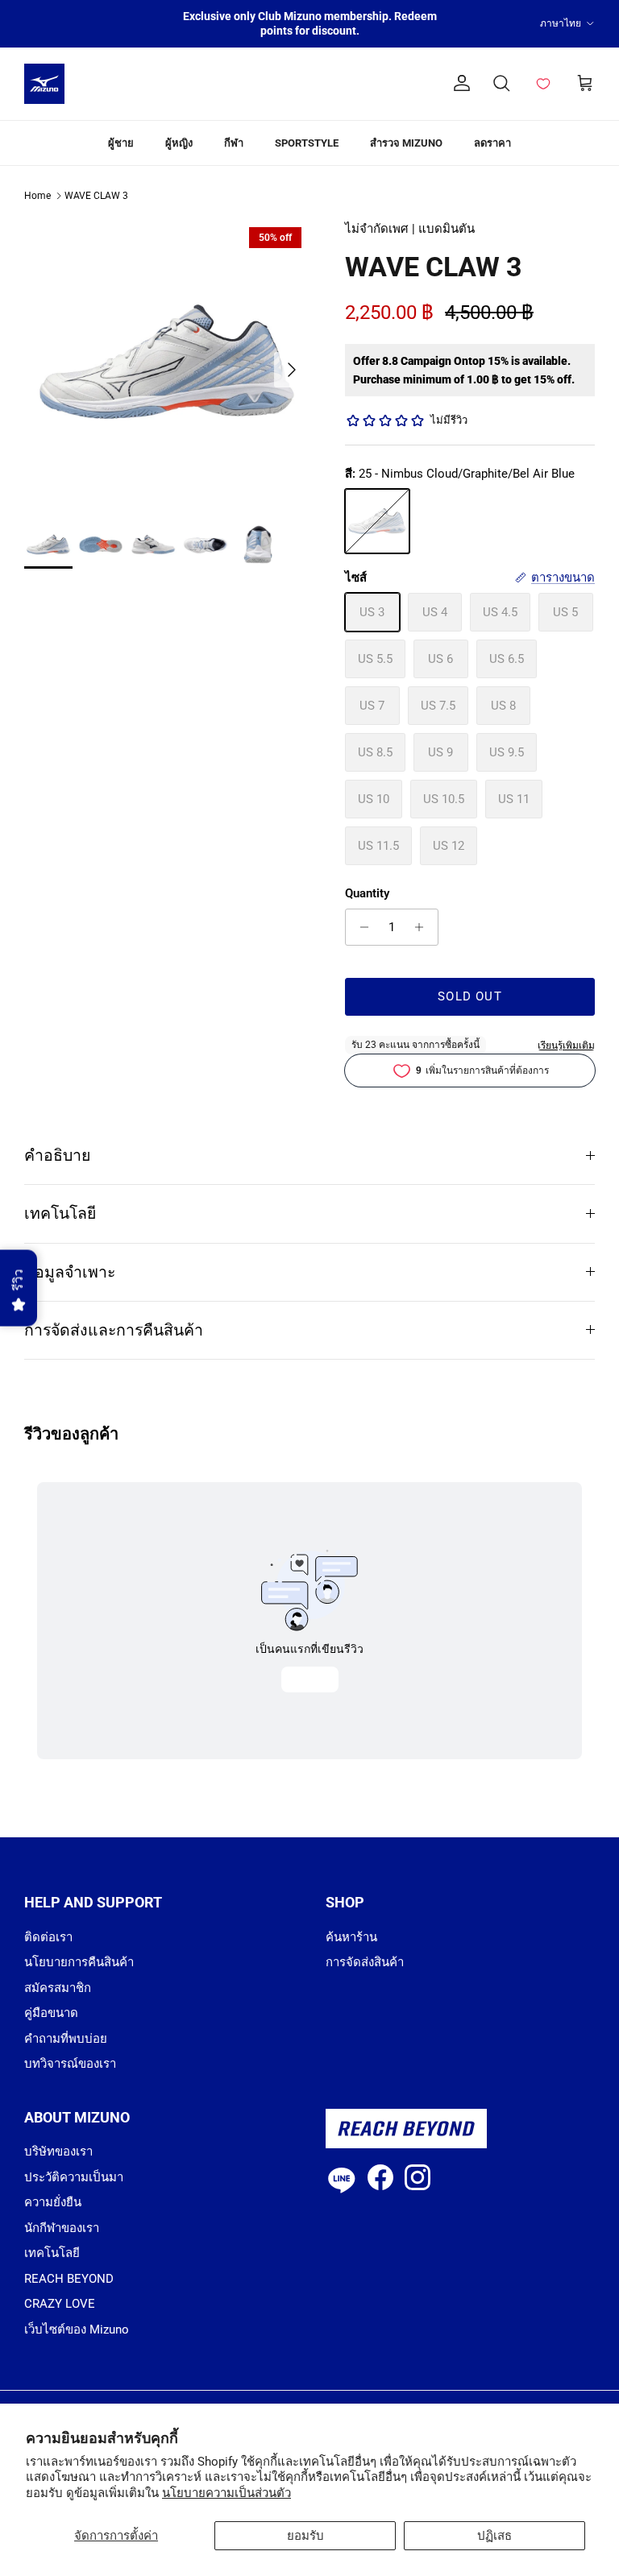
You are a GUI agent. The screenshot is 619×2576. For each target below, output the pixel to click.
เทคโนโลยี (60, 1213)
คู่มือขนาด (51, 2013)
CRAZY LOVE (60, 2304)
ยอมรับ (305, 2536)
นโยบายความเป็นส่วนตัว (226, 2493)
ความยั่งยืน (53, 2202)
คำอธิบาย (57, 1155)
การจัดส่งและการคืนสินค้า (114, 1330)
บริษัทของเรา (58, 2151)
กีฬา (234, 143)
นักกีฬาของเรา (62, 2228)
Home (37, 196)
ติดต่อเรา (48, 1937)
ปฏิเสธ (494, 2536)
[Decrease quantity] (360, 927)
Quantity (367, 893)
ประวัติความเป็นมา (74, 2177)
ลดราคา (492, 143)
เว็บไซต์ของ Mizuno (77, 2330)
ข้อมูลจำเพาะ (70, 1272)
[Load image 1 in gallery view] (167, 362)
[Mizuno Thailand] (44, 84)
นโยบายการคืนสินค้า (79, 1962)
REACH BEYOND (69, 2279)
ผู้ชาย (121, 143)
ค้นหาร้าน (351, 1937)
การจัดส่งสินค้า (365, 1962)
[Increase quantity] (424, 927)
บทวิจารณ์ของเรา (70, 2064)
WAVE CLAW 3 (96, 196)
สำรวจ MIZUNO (406, 143)
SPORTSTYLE (307, 143)
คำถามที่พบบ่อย (66, 2039)
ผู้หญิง (179, 143)
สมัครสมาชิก (58, 1988)
